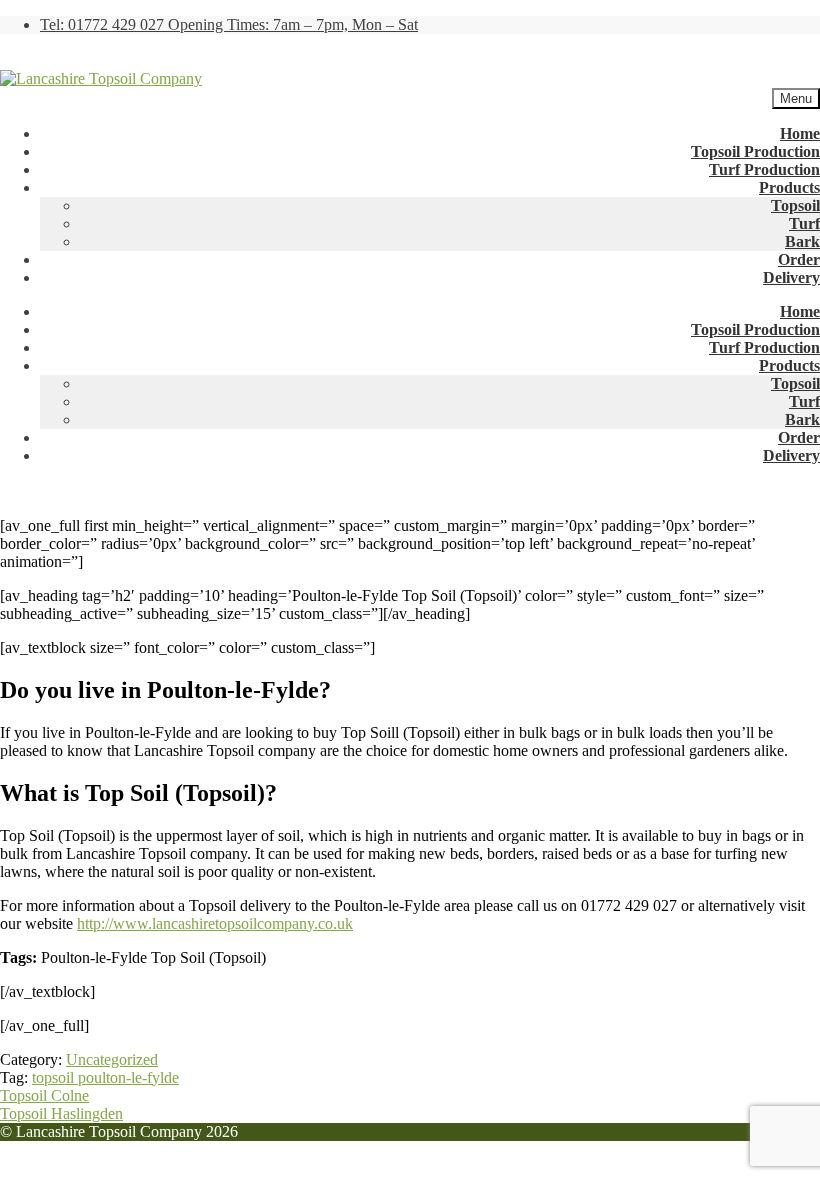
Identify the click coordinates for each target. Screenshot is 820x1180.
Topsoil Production (755, 151)
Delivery (791, 277)
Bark (802, 241)
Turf (804, 223)
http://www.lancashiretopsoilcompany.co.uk (215, 923)
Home (800, 133)
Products (789, 187)
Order (799, 259)
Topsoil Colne (44, 1095)
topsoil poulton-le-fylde (105, 1077)
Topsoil (795, 205)
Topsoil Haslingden (61, 1113)
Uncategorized (112, 1059)
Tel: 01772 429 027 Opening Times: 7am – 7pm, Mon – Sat (229, 24)
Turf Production (764, 169)
